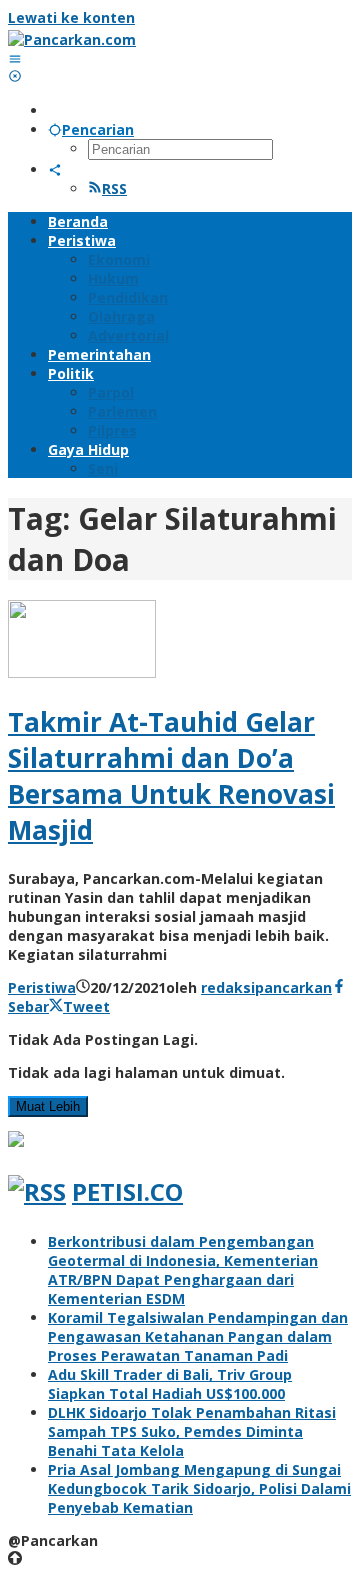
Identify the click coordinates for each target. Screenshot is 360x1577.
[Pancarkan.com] (72, 39)
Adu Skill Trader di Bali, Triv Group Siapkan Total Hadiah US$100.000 (170, 1384)
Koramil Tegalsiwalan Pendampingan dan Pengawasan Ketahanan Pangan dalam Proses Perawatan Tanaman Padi (198, 1336)
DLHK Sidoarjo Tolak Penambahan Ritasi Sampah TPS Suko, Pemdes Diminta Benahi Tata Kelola (192, 1431)
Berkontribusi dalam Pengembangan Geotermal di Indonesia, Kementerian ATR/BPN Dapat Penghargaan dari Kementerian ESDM (183, 1270)
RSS (114, 188)
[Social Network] (55, 169)
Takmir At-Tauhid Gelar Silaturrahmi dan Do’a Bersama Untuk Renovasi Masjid (171, 776)
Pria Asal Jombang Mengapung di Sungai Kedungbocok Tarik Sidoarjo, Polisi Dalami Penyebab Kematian (199, 1488)
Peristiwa (42, 987)
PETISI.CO (127, 1191)
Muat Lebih (48, 1106)
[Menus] (15, 58)
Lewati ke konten (71, 17)
